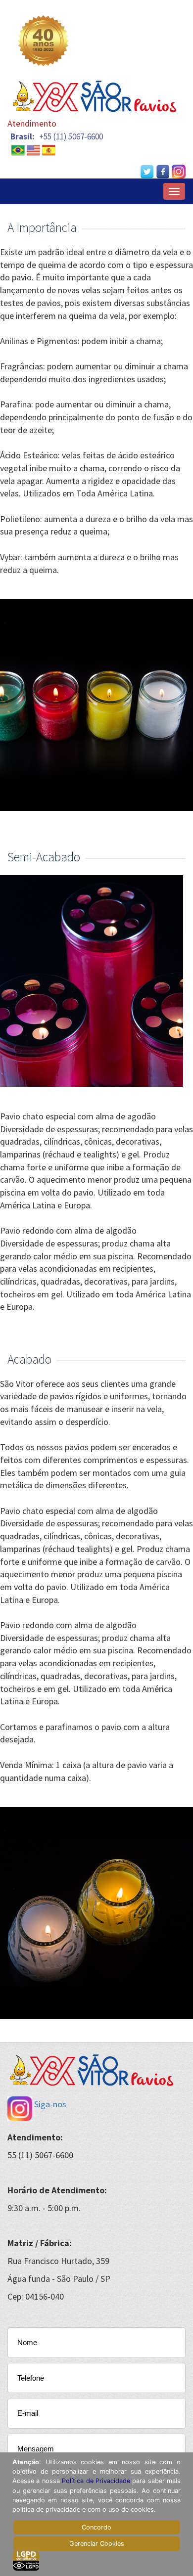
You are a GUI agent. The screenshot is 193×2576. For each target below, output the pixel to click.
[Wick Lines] (33, 149)
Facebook (163, 172)
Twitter (147, 172)
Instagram (179, 172)
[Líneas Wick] (49, 149)
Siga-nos (49, 2104)
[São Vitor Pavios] (18, 149)
